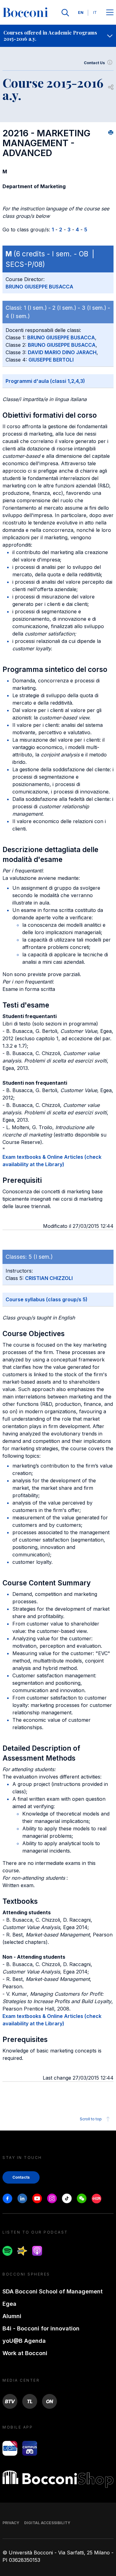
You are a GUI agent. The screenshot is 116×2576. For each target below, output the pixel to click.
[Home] (25, 13)
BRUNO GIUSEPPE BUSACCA (39, 287)
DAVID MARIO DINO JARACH (62, 352)
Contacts (21, 2177)
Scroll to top (91, 2119)
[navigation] (58, 36)
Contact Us (94, 63)
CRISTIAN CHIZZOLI (49, 1278)
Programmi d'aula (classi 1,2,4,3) (45, 381)
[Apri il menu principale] (110, 13)
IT (95, 12)
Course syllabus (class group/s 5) (47, 1299)
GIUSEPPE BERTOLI (51, 360)
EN (81, 12)
